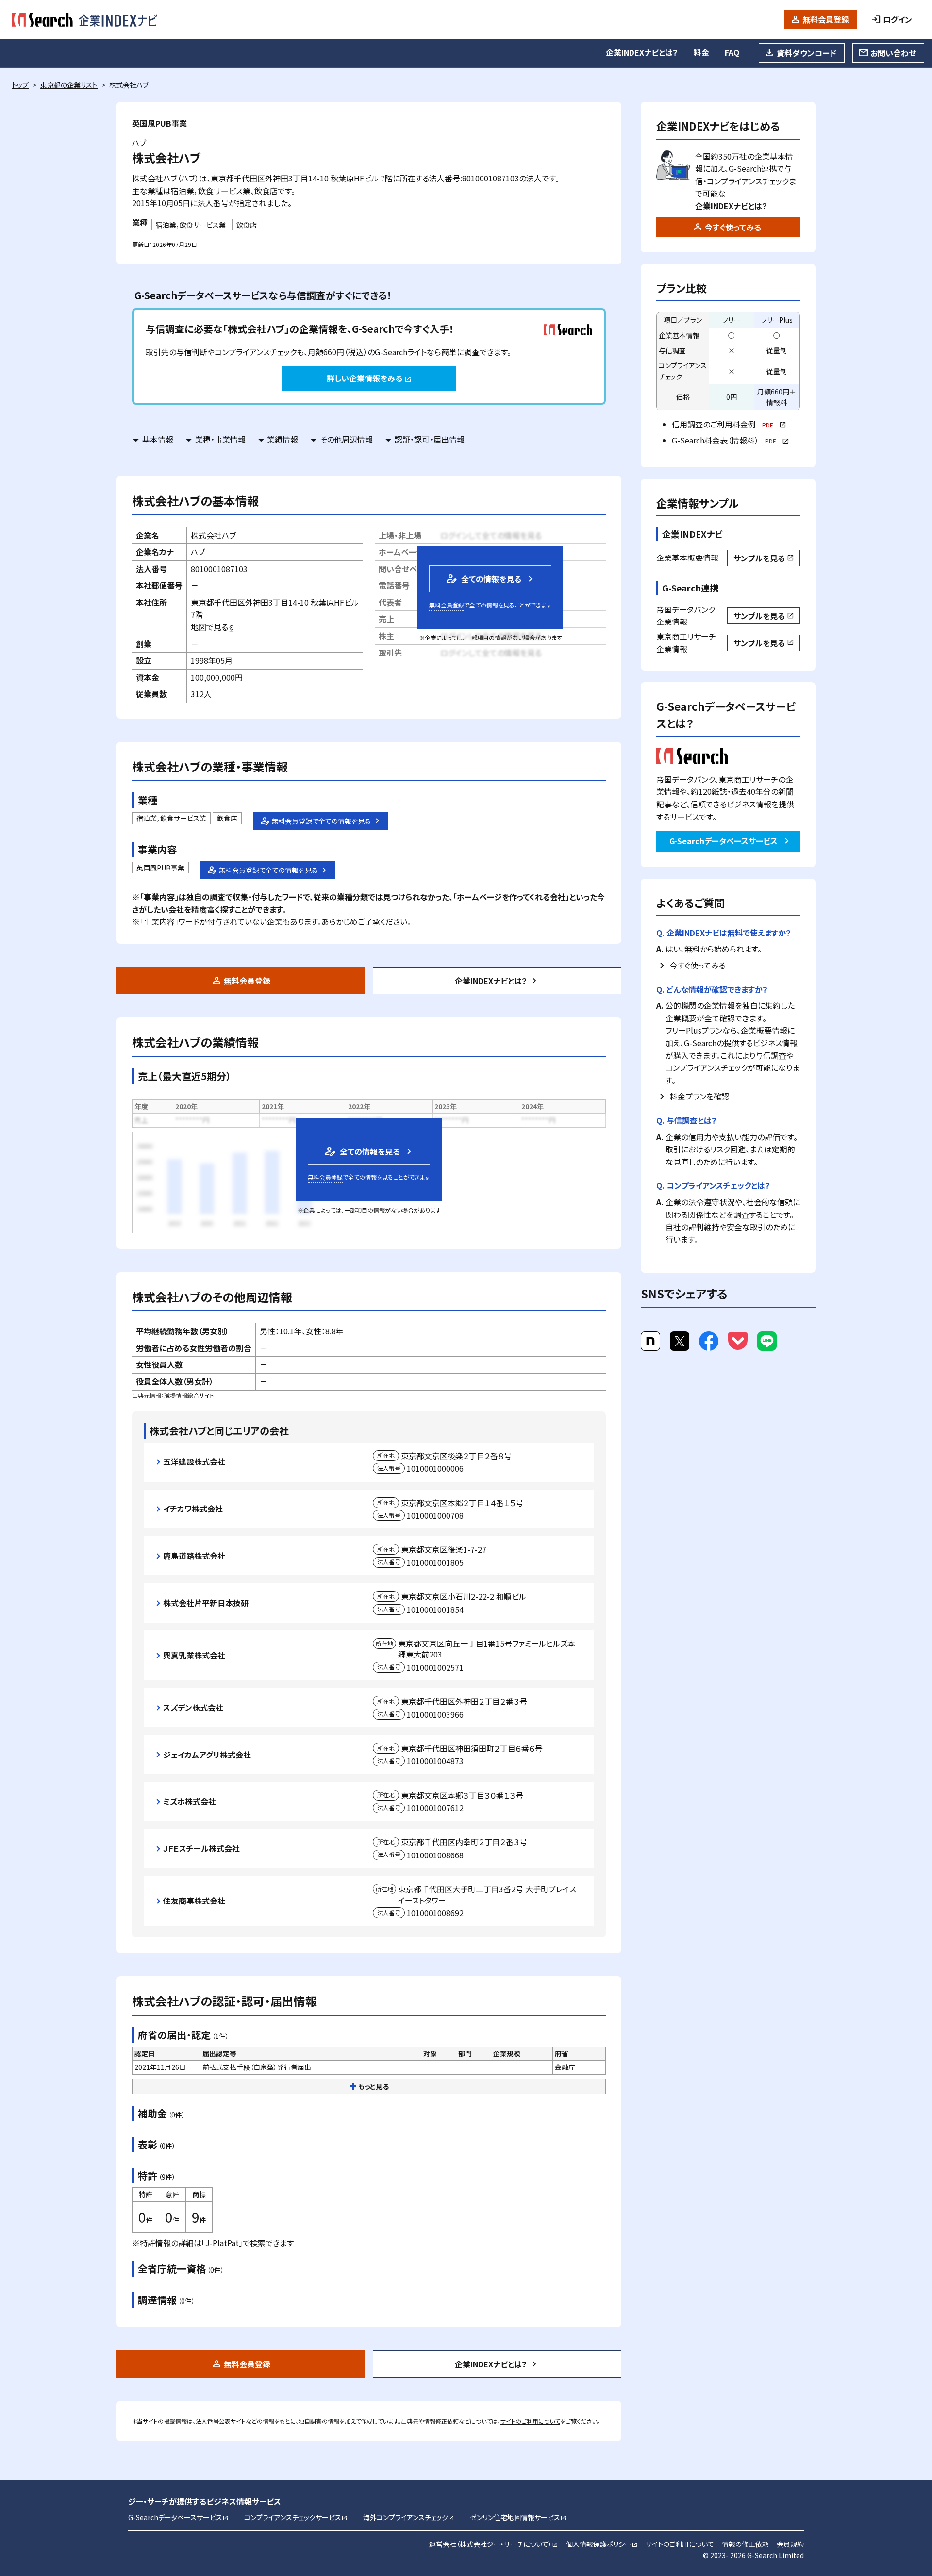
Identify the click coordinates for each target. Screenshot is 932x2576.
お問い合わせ (893, 53)
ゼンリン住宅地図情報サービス (518, 2517)
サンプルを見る (764, 558)
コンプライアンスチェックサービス (296, 2517)
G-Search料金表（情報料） (730, 440)
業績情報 (283, 439)
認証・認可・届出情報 (430, 439)
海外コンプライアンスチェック (409, 2517)
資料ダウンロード (807, 53)
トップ (20, 85)
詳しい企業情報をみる (369, 378)
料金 (701, 52)
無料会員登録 (826, 19)
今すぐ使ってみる (733, 227)
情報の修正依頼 (745, 2544)
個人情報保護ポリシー (602, 2544)
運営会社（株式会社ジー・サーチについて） (494, 2544)
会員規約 (790, 2544)
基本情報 (158, 439)
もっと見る (374, 2086)
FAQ (732, 52)
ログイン (898, 19)
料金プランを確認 (699, 1096)
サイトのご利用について (530, 2421)
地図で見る (213, 627)
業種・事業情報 (220, 439)
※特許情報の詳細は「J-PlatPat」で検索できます (213, 2243)
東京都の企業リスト (69, 85)
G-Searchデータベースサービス (724, 841)
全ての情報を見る (483, 579)
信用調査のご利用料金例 (729, 424)
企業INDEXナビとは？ (642, 52)
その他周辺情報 (346, 439)
